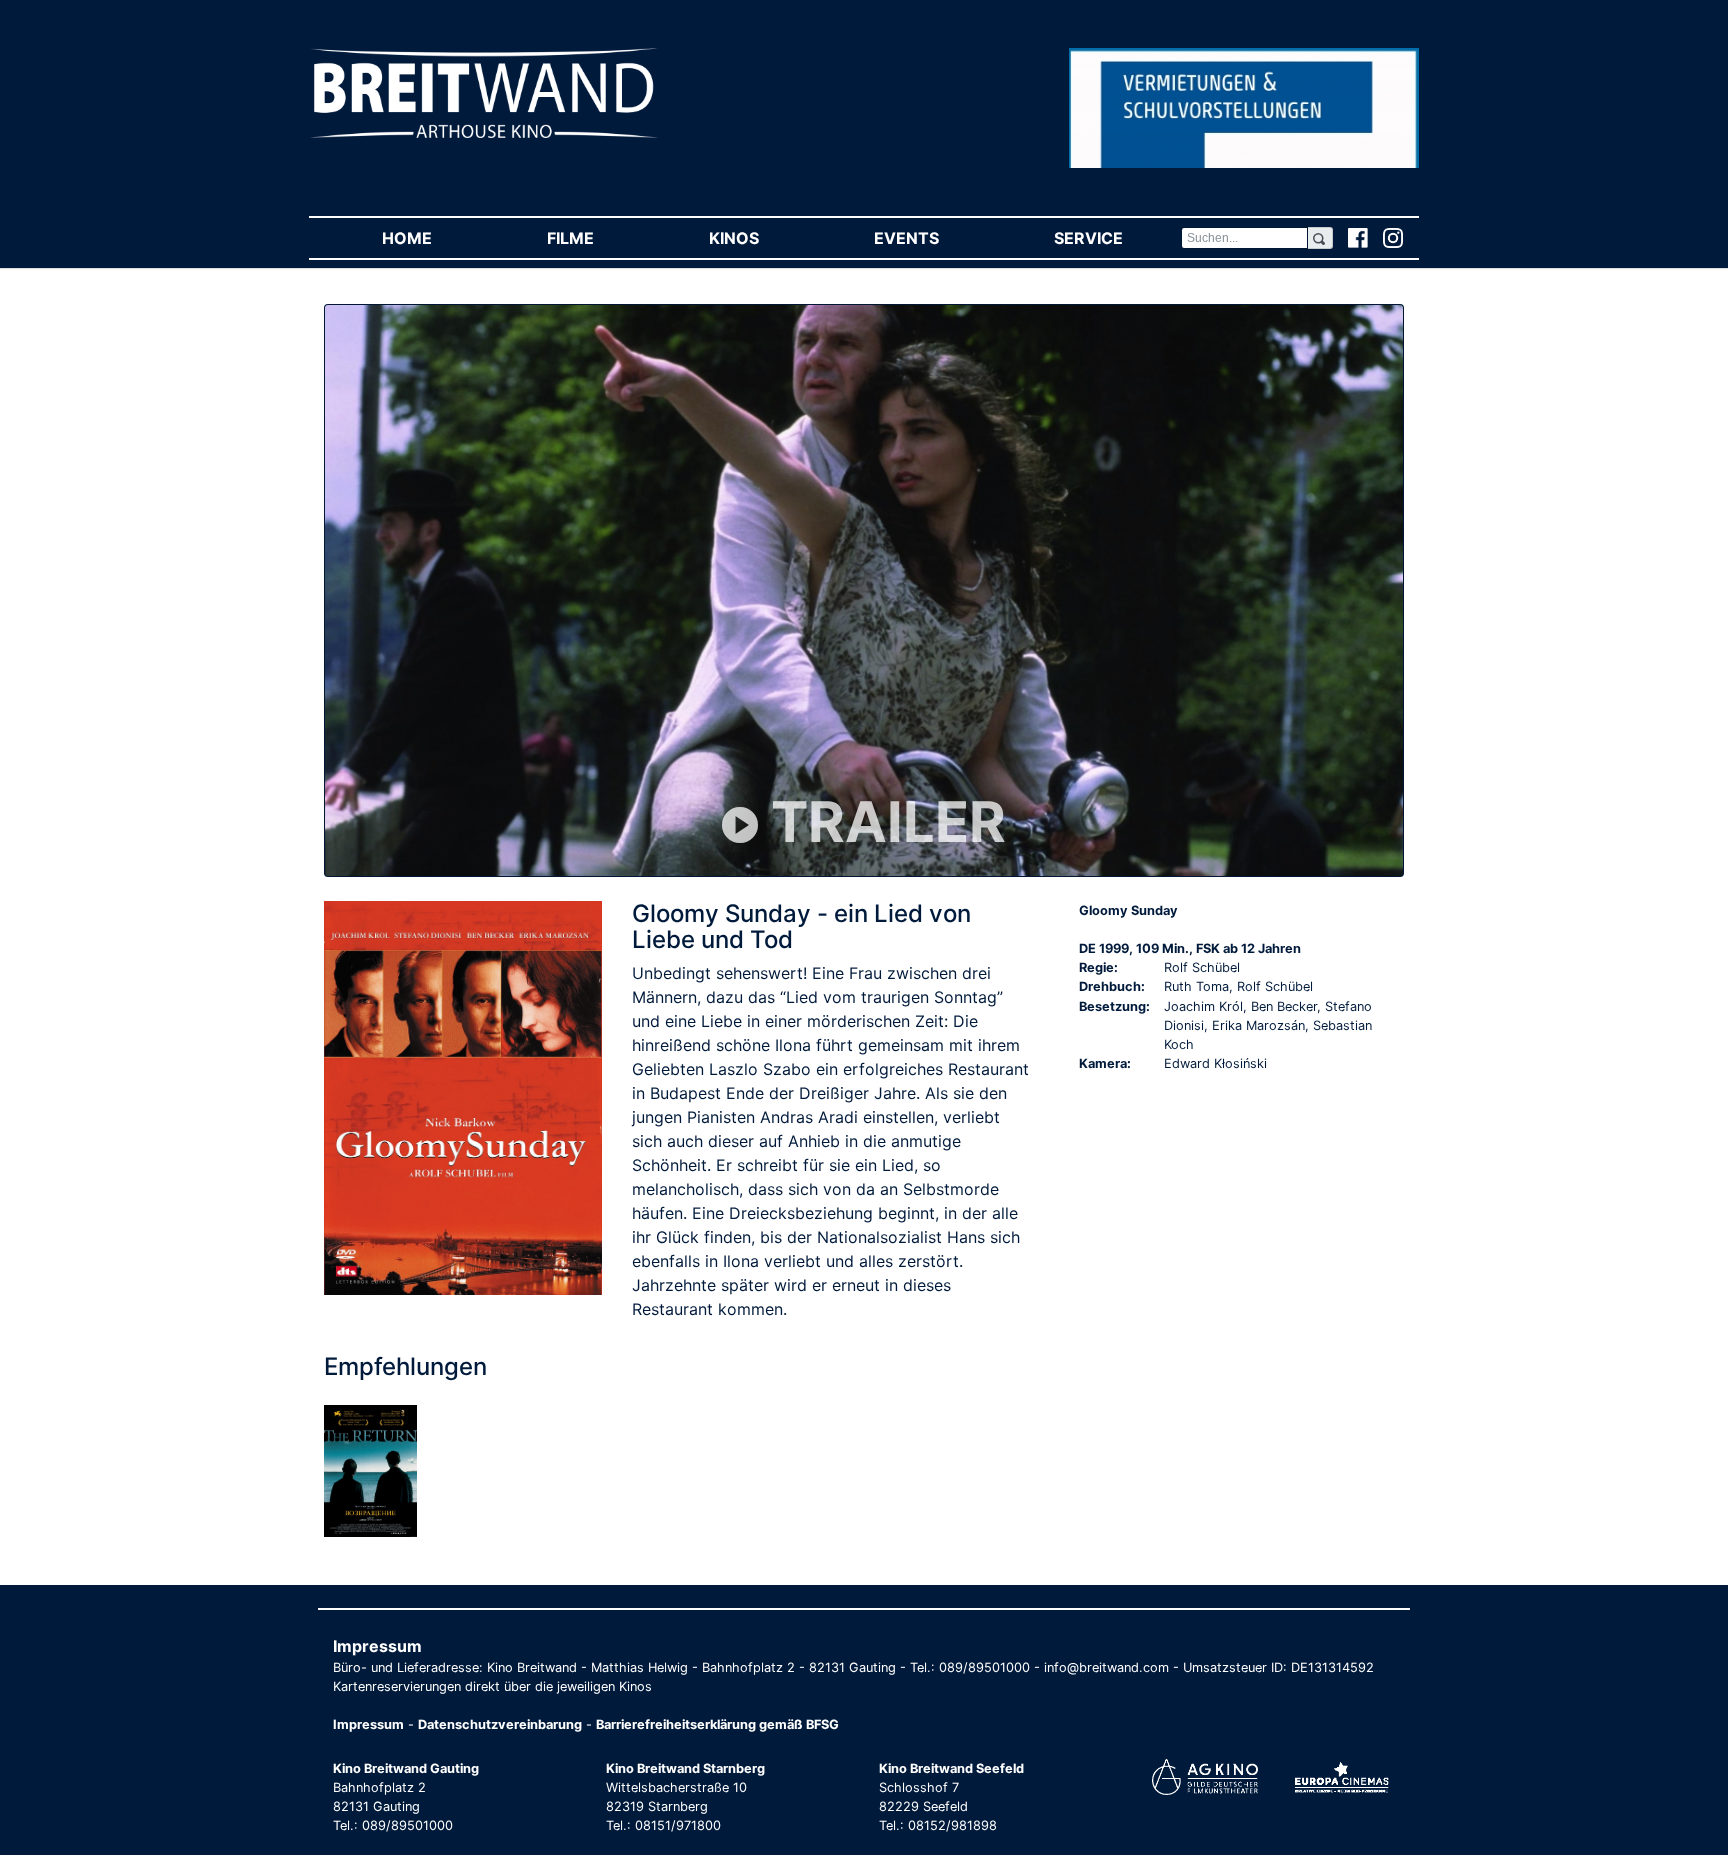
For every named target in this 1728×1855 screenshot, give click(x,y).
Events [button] (935, 238)
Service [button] (1117, 238)
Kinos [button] (762, 238)
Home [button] (435, 238)
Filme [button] (599, 238)
